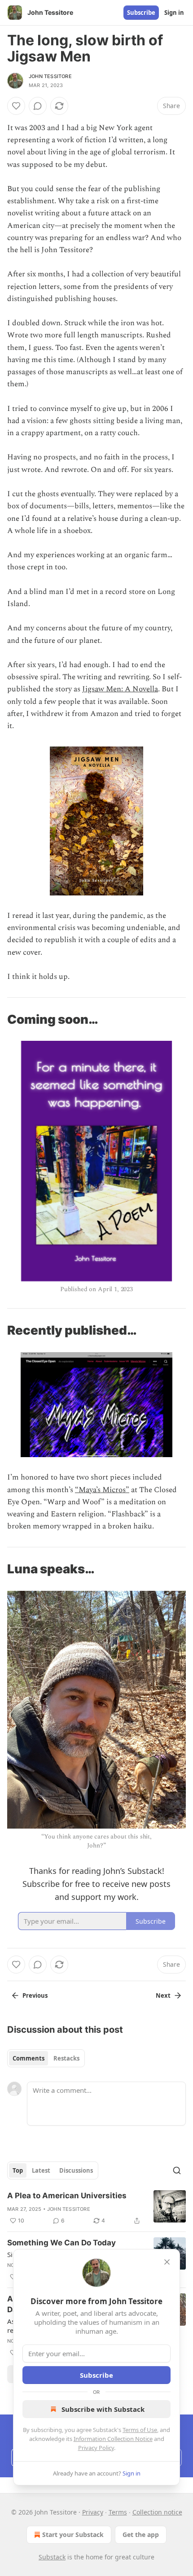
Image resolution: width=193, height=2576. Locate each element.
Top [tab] (18, 2170)
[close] (167, 2262)
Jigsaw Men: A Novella (120, 689)
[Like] (16, 106)
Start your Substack (73, 2535)
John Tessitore (50, 76)
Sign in (174, 13)
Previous (35, 1995)
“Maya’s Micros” (102, 1490)
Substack (52, 2557)
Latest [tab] (41, 2170)
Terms (118, 2512)
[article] (96, 2208)
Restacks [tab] (66, 2058)
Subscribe (141, 13)
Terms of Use (140, 2430)
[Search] (177, 2170)
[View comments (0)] (38, 106)
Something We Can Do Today (61, 2243)
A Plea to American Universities (67, 2196)
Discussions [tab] (76, 2170)
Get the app (141, 2535)
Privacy (93, 2512)
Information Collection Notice (113, 2439)
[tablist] (46, 2058)
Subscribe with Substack (103, 2409)
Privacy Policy (96, 2448)
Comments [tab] (29, 2058)
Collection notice (157, 2512)
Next (163, 1995)
